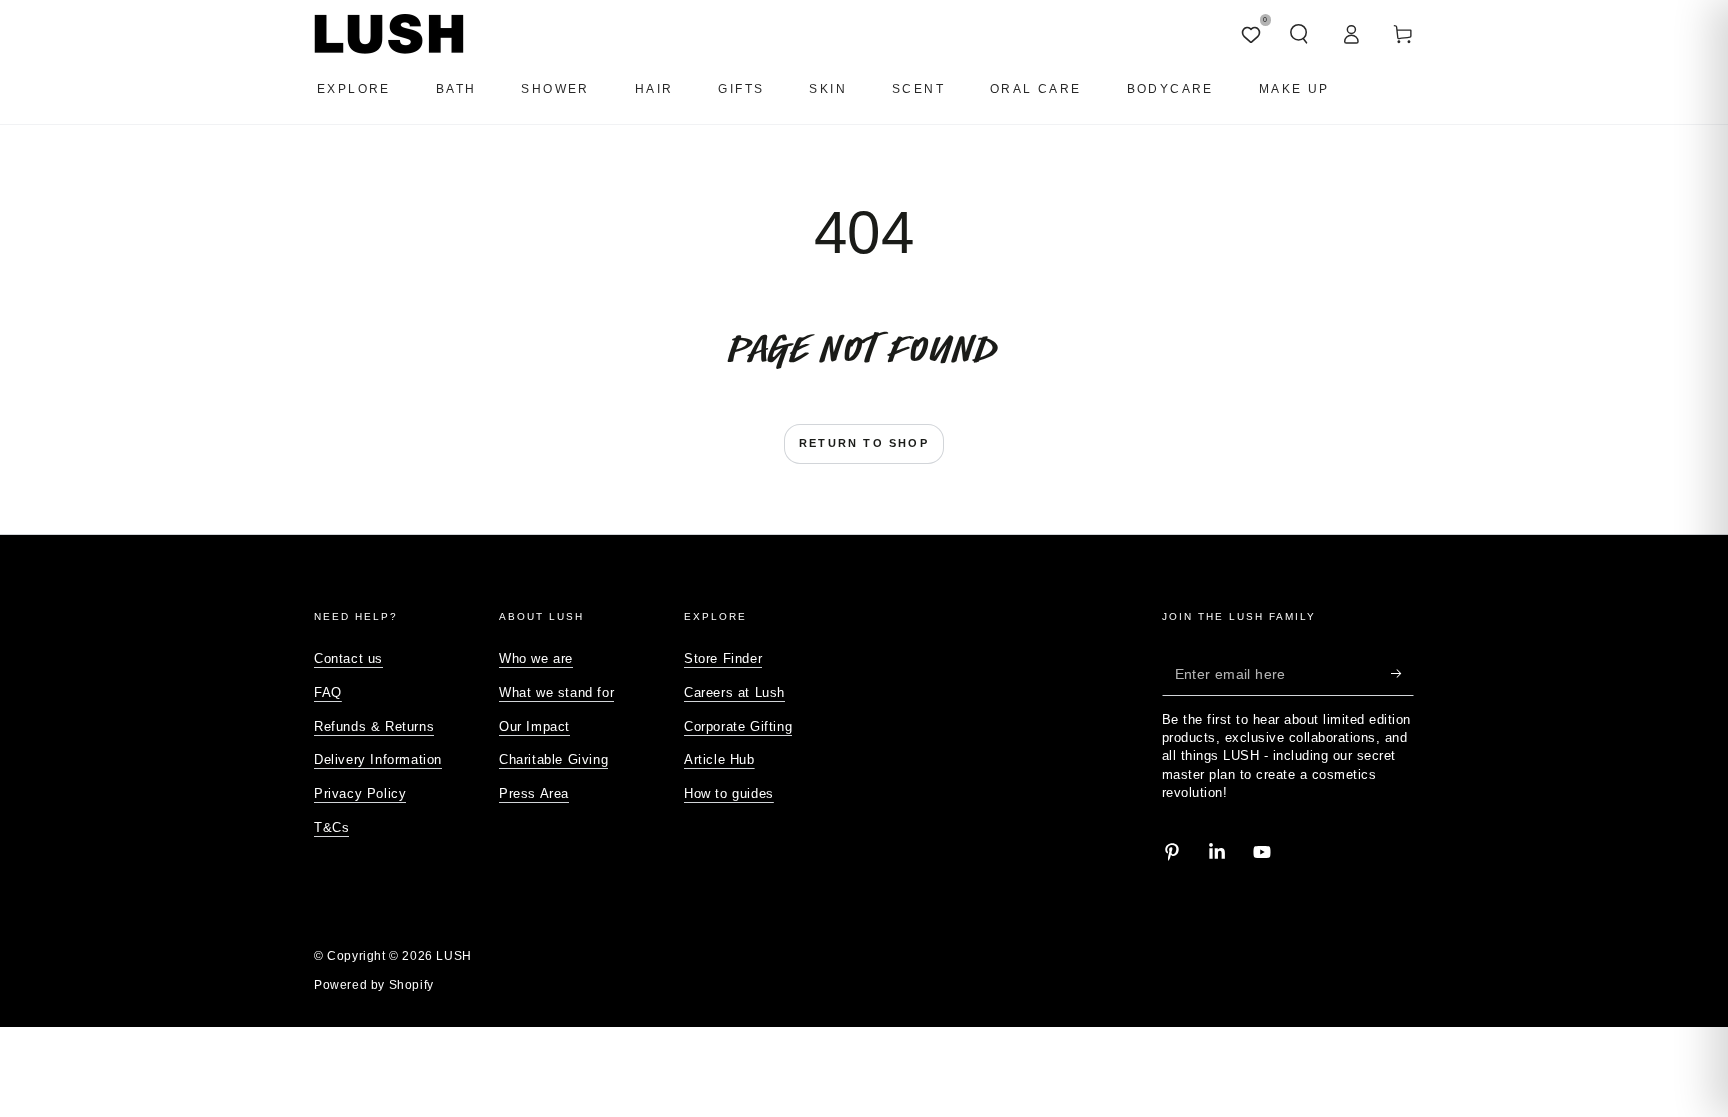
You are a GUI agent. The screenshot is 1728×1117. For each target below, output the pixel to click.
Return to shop (864, 443)
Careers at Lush (734, 692)
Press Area (534, 793)
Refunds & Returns (374, 726)
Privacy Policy (360, 793)
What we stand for (556, 692)
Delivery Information (378, 759)
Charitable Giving (553, 759)
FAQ (328, 692)
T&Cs (331, 827)
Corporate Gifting (738, 726)
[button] (1299, 34)
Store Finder (723, 658)
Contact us (348, 658)
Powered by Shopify (374, 985)
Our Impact (534, 726)
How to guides (729, 793)
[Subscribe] (1402, 673)
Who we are (536, 658)
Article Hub (719, 759)
